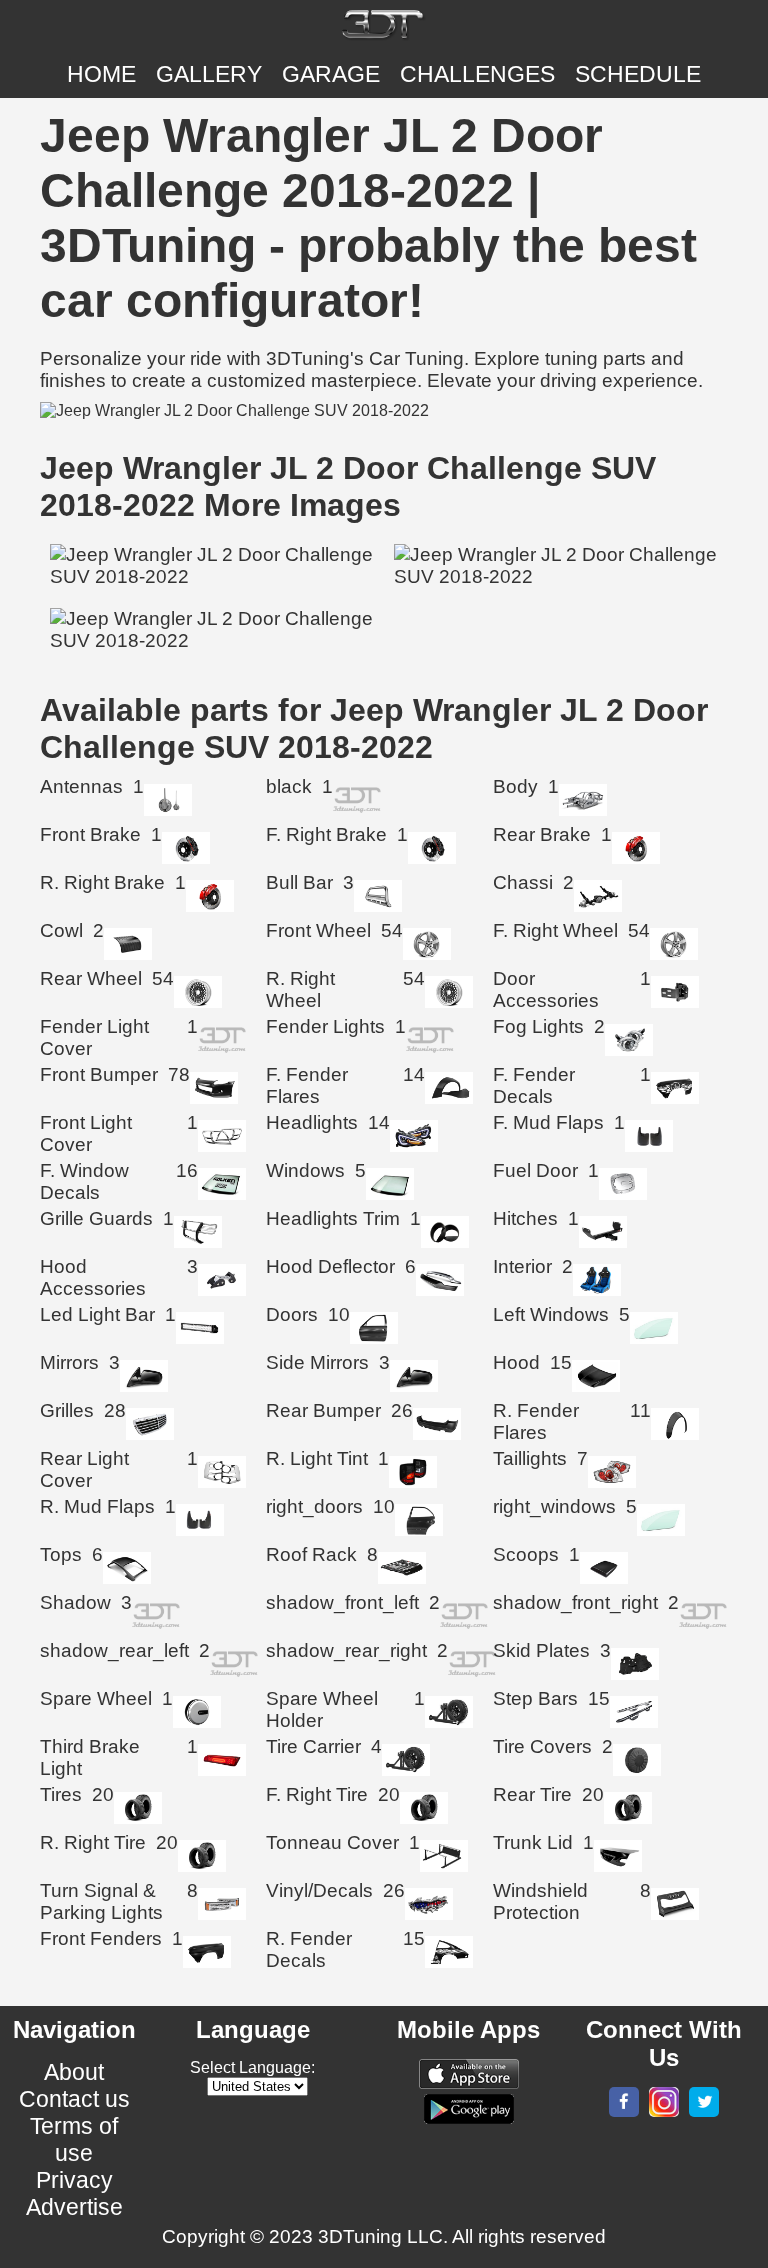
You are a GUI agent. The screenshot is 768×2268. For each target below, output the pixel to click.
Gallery (209, 74)
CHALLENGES (477, 74)
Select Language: (252, 2067)
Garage (331, 74)
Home (101, 74)
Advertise (74, 2207)
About (74, 2072)
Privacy (74, 2180)
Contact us (74, 2099)
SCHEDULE (638, 74)
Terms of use (74, 2139)
